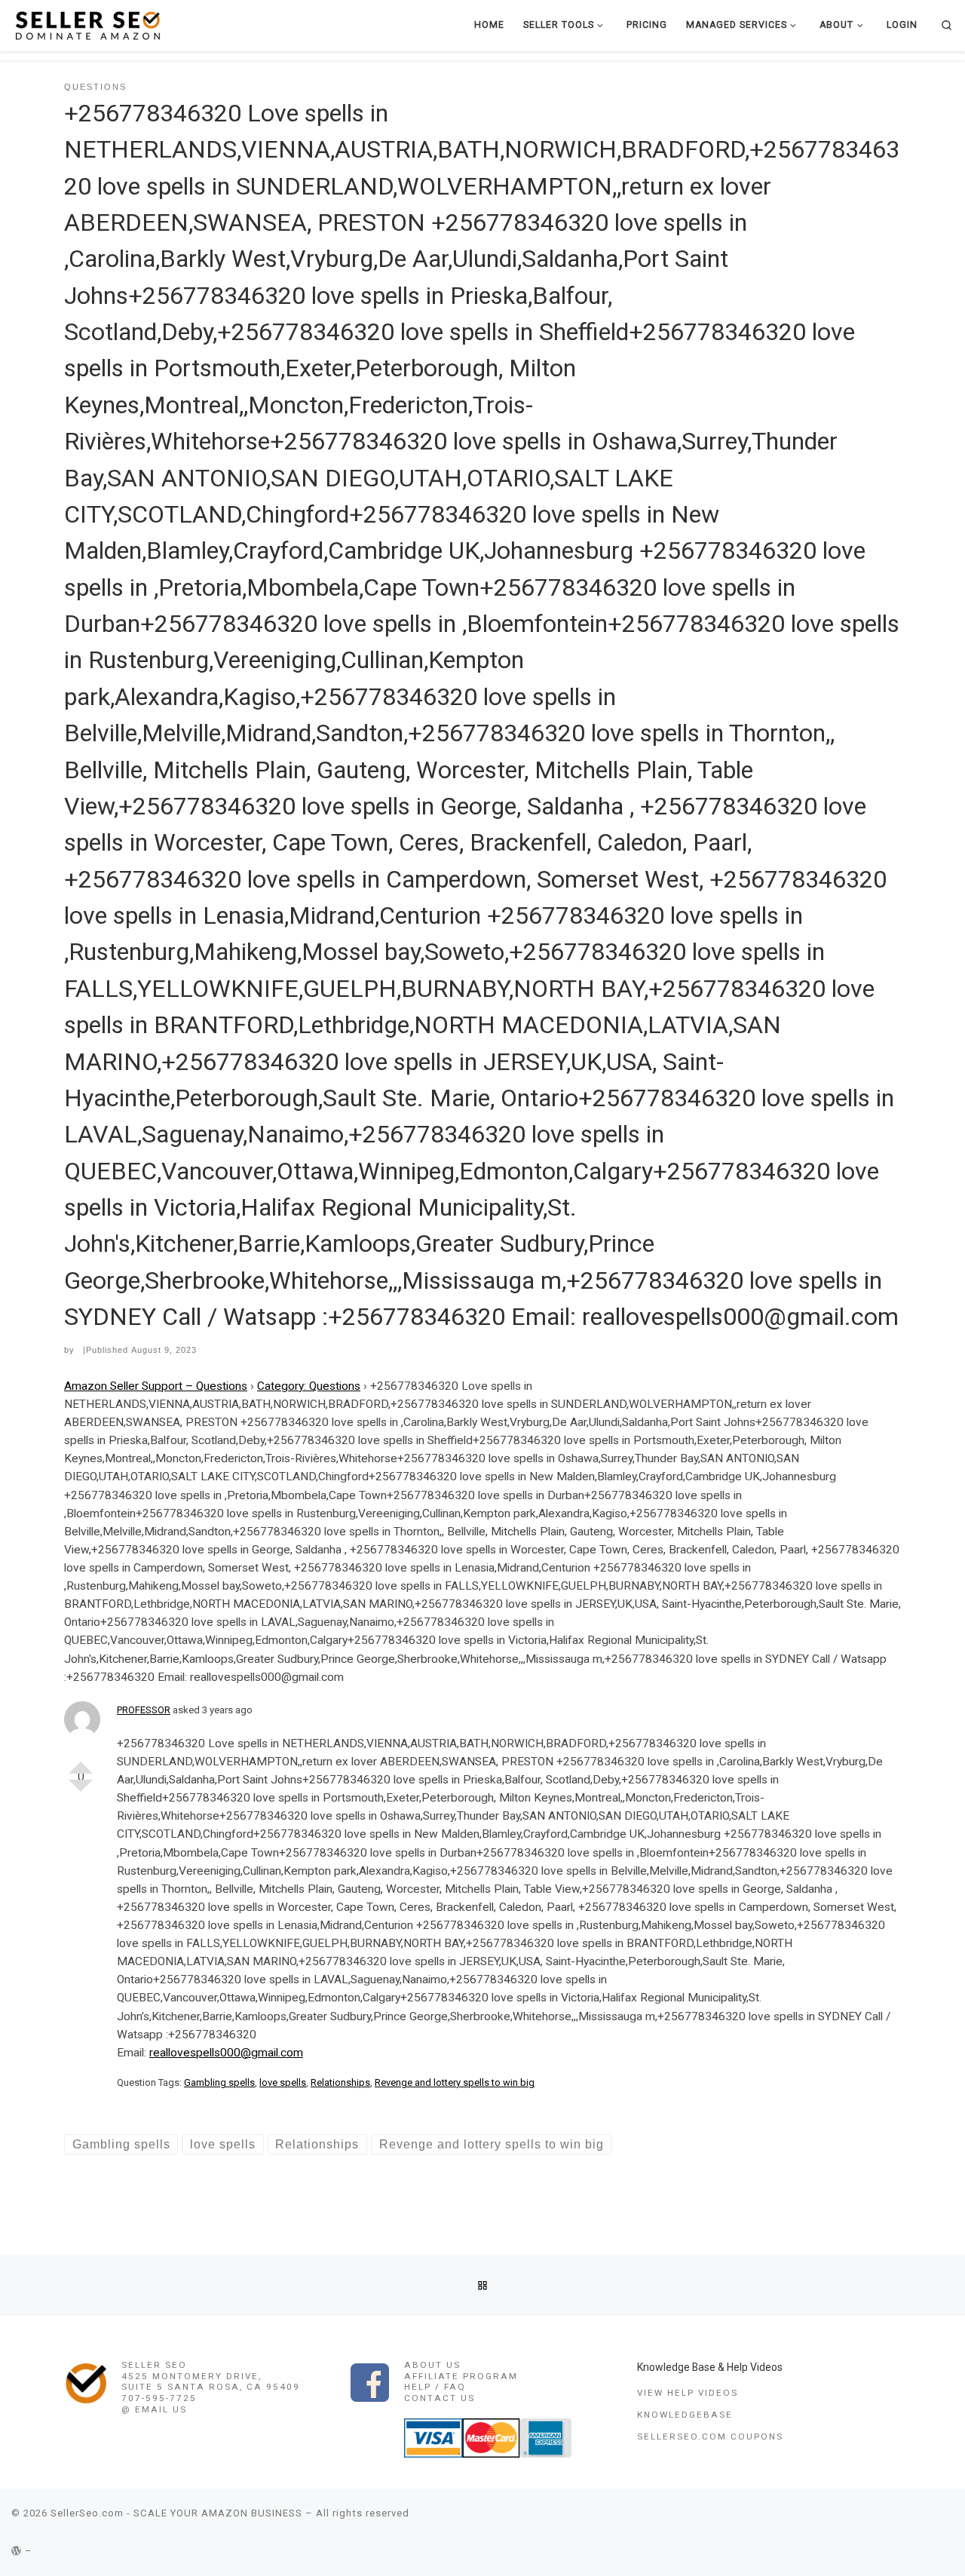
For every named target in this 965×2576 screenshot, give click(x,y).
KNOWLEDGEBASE (685, 2415)
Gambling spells (219, 2082)
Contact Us (440, 2398)
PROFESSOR (144, 1710)
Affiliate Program (461, 2376)
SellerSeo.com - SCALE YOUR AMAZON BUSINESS (176, 2513)
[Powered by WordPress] (17, 2551)
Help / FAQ (435, 2387)
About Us (432, 2365)
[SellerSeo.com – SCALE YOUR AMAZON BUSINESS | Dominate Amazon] (87, 25)
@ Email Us (154, 2409)
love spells (283, 2082)
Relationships (340, 2082)
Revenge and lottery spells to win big (455, 2082)
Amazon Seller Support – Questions (156, 1386)
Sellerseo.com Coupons (710, 2436)
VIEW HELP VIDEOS (688, 2393)
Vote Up (81, 1762)
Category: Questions (309, 1386)
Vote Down (81, 1792)
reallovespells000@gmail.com (226, 2053)
